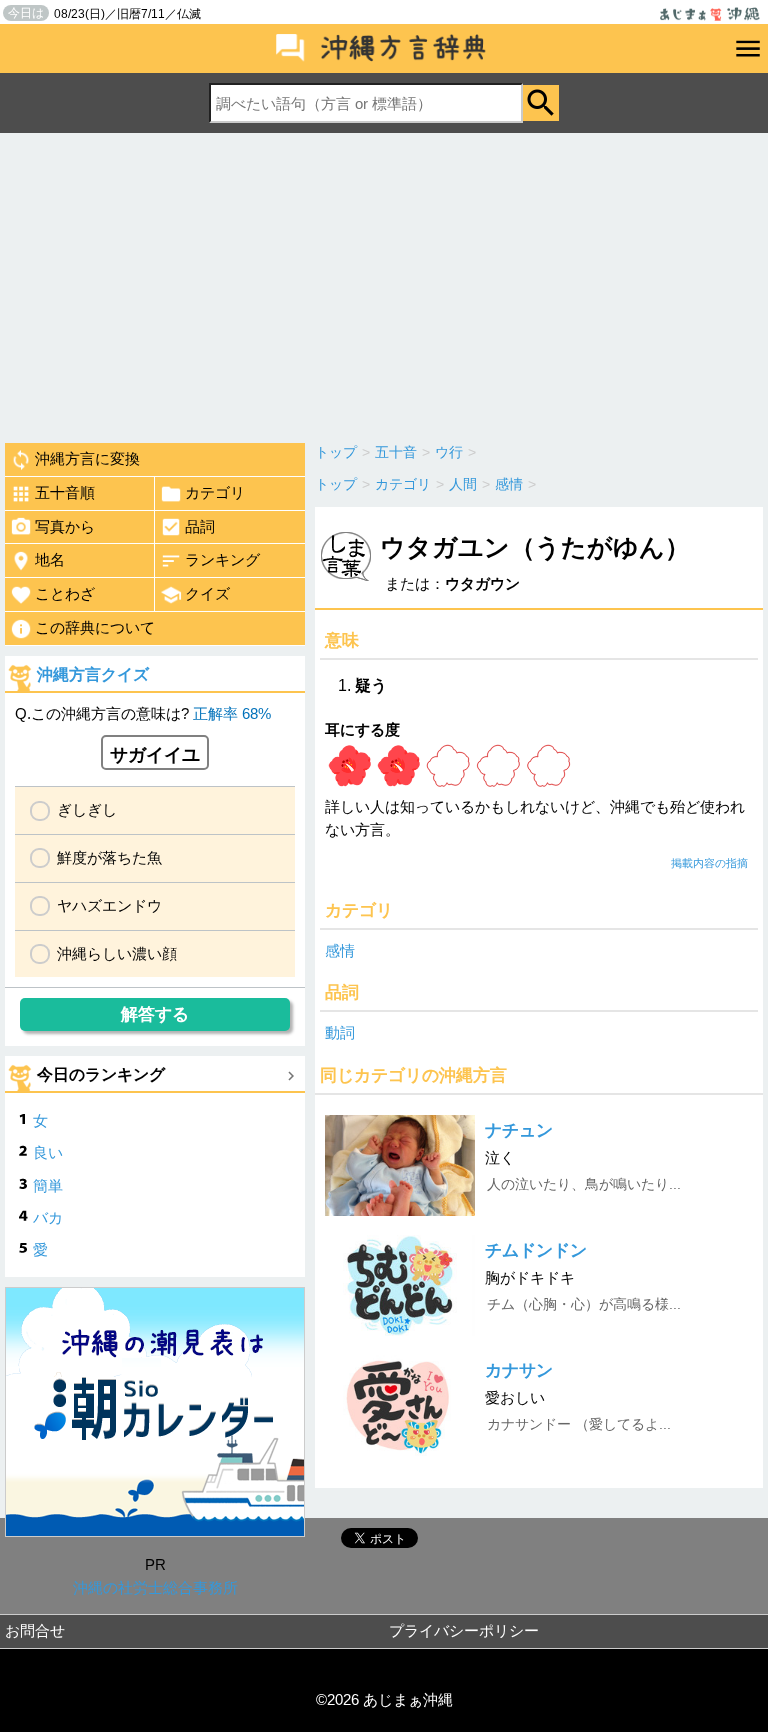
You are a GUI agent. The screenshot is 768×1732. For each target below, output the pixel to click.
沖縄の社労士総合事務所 (155, 1587)
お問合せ (35, 1630)
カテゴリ (215, 492)
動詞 (340, 1032)
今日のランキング (101, 1074)
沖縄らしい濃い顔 (117, 953)
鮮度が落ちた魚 (109, 857)
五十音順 (65, 492)
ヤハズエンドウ (109, 905)
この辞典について (95, 627)
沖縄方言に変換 (87, 458)
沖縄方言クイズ (93, 674)
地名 (50, 559)
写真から (65, 526)
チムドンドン (536, 1250)
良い (48, 1152)
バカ (48, 1217)
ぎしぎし (87, 809)
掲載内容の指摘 (709, 863)
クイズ (207, 593)
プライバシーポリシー (464, 1630)
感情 (340, 950)
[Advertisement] (384, 283)
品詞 (200, 526)
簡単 (48, 1185)
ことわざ (65, 593)
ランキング (222, 559)
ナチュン (519, 1130)
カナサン (519, 1370)
